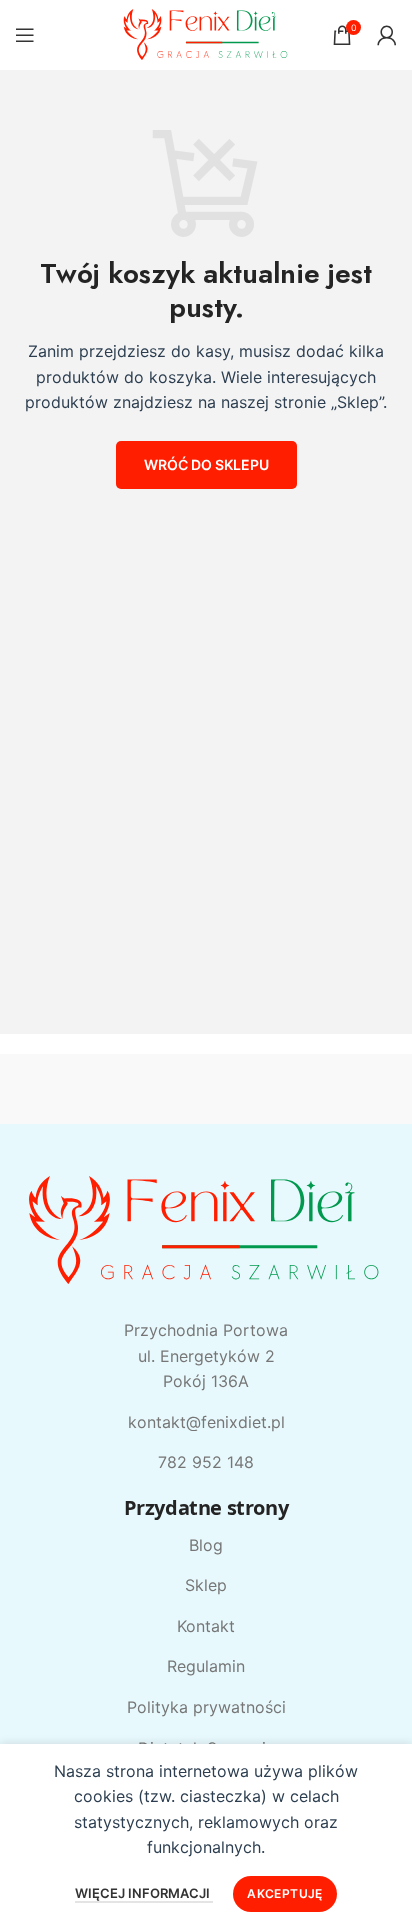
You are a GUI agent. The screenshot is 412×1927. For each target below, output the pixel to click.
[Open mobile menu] (25, 35)
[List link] (206, 1546)
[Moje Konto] (387, 35)
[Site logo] (206, 33)
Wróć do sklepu (206, 464)
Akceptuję (284, 1893)
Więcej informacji (144, 1893)
